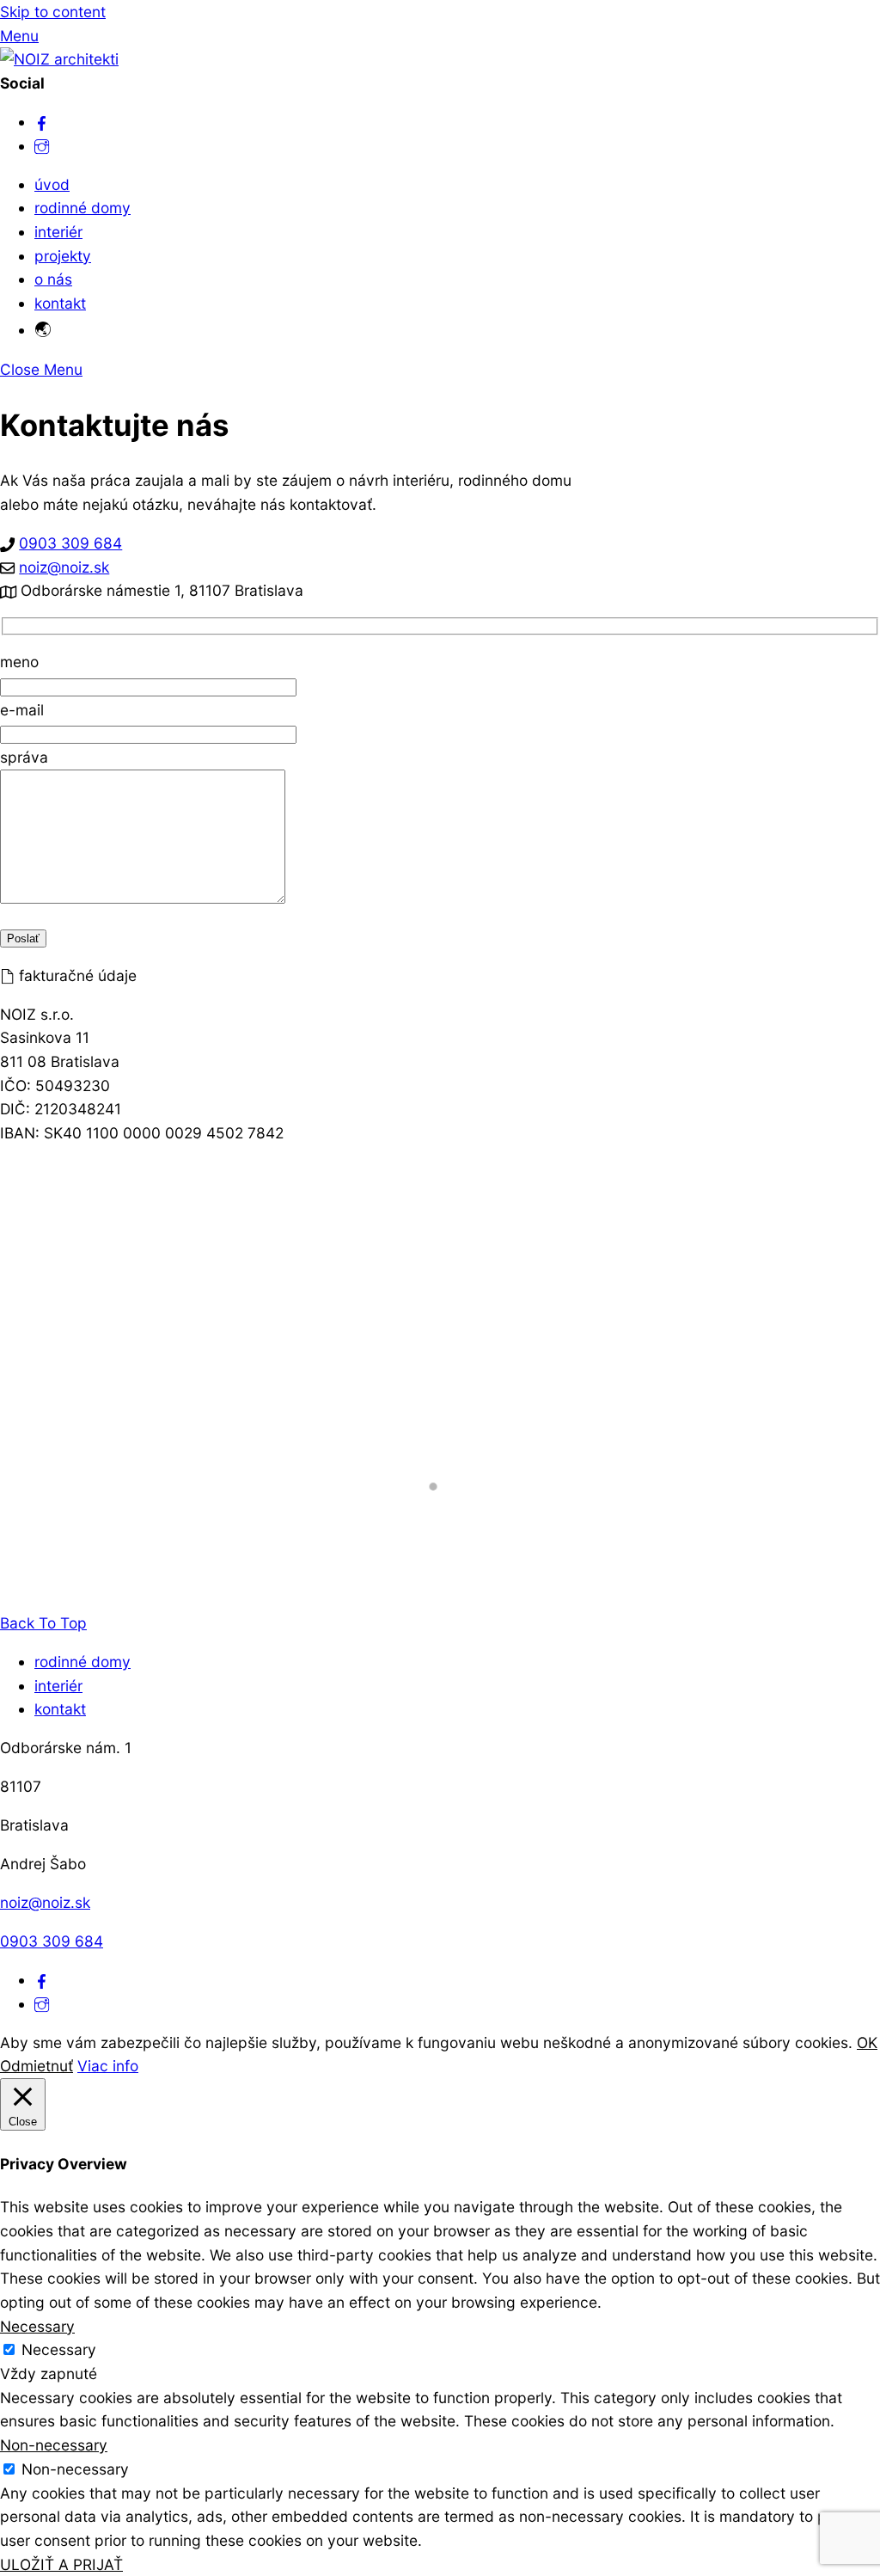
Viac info (108, 2066)
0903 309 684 (70, 543)
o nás (53, 279)
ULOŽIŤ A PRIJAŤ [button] (61, 2564)
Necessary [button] (37, 2326)
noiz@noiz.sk (64, 567)
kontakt (60, 303)
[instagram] (42, 146)
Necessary (59, 2349)
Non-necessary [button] (54, 2445)
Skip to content (53, 12)
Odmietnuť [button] (37, 2066)
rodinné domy (82, 208)
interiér (58, 232)
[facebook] (42, 122)
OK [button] (867, 2042)
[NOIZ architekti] (59, 59)
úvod (52, 184)
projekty (63, 256)
